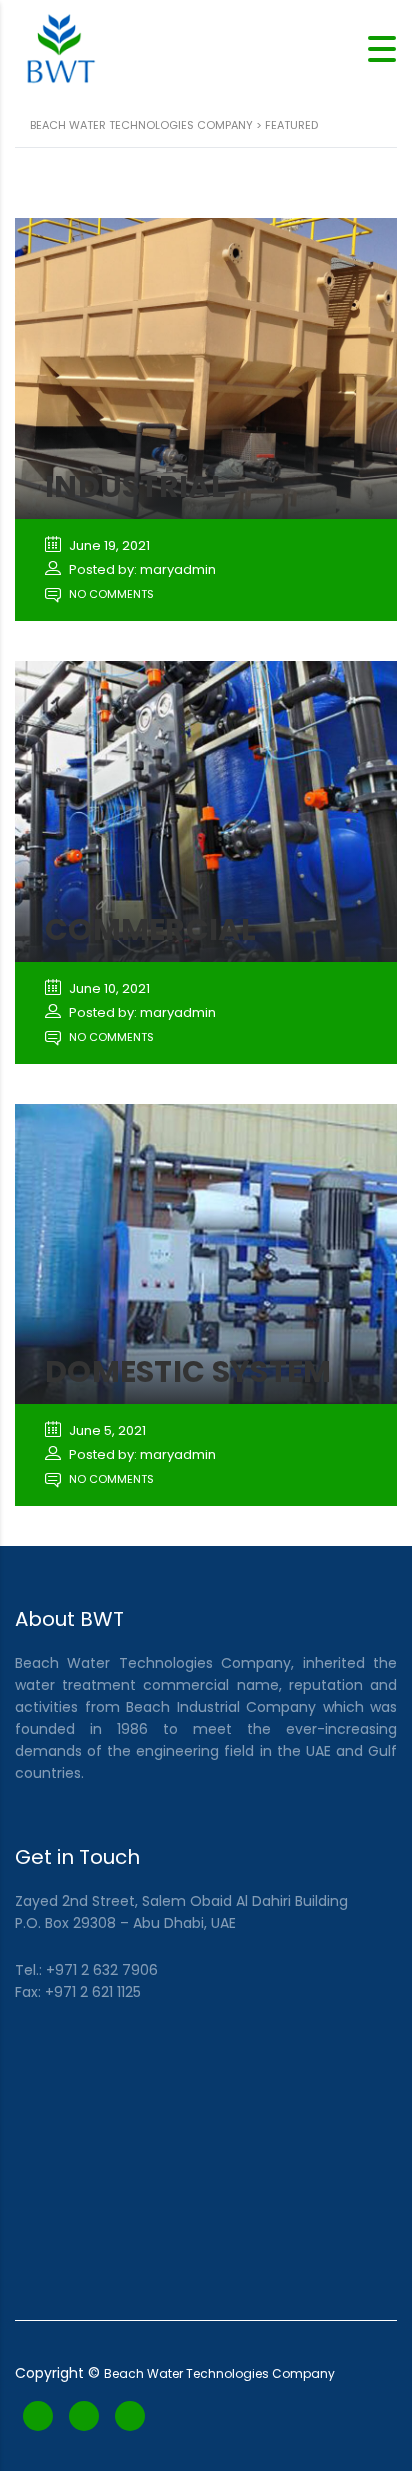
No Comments (110, 594)
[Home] (60, 47)
